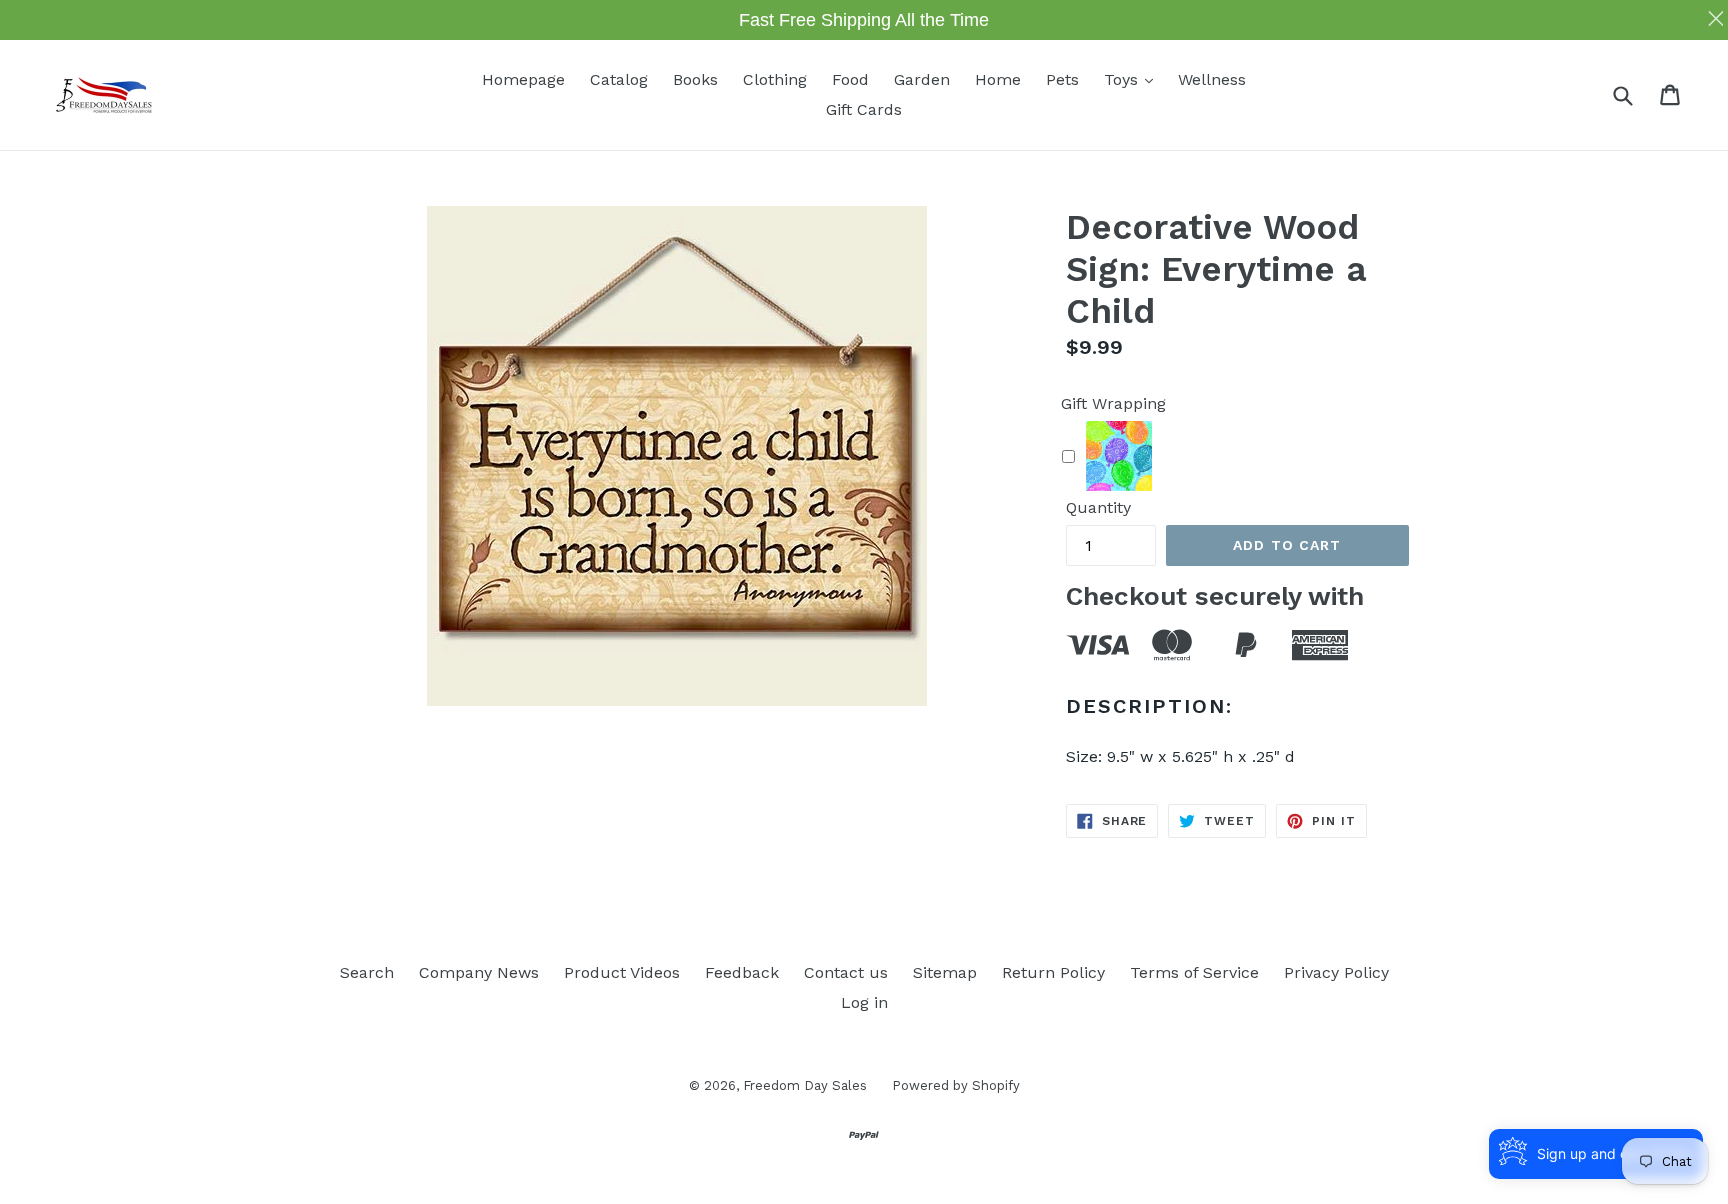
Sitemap (945, 972)
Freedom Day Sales (805, 1085)
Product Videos (622, 972)
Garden (922, 79)
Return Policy (1053, 972)
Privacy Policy (1336, 972)
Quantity (1098, 507)
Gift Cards (864, 109)
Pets (1062, 79)
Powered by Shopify (956, 1085)
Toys (1133, 79)
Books (695, 79)
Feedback (742, 972)
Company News (479, 972)
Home (998, 79)
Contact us (846, 972)
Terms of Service (1194, 972)
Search (367, 972)
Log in (864, 1002)
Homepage (523, 79)
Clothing (775, 79)
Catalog (619, 79)
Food (850, 79)
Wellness (1212, 79)
